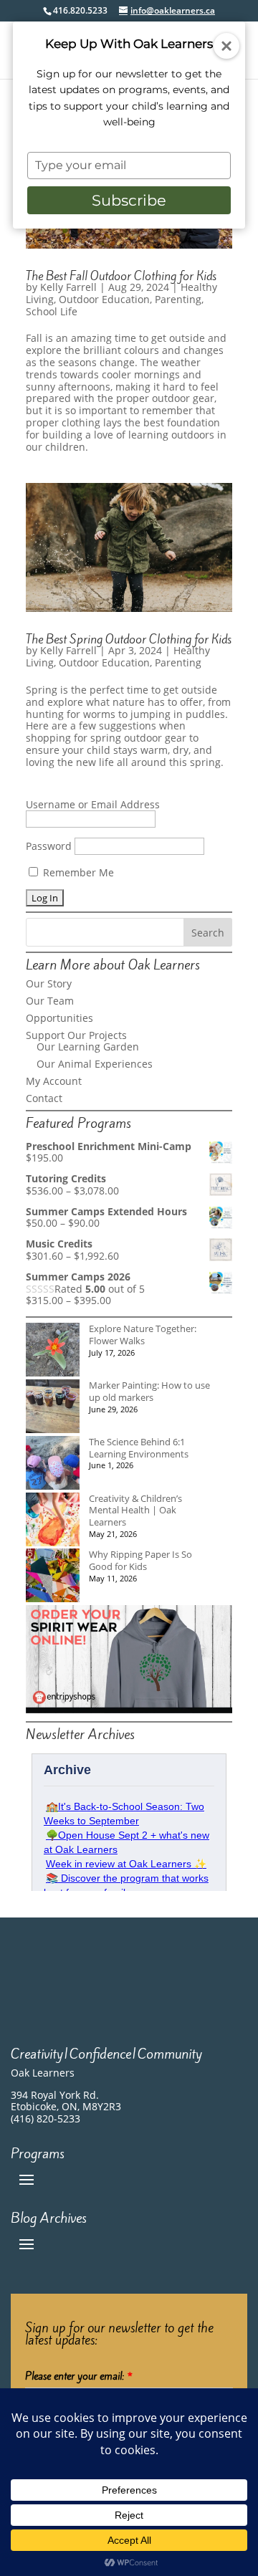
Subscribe (129, 200)
